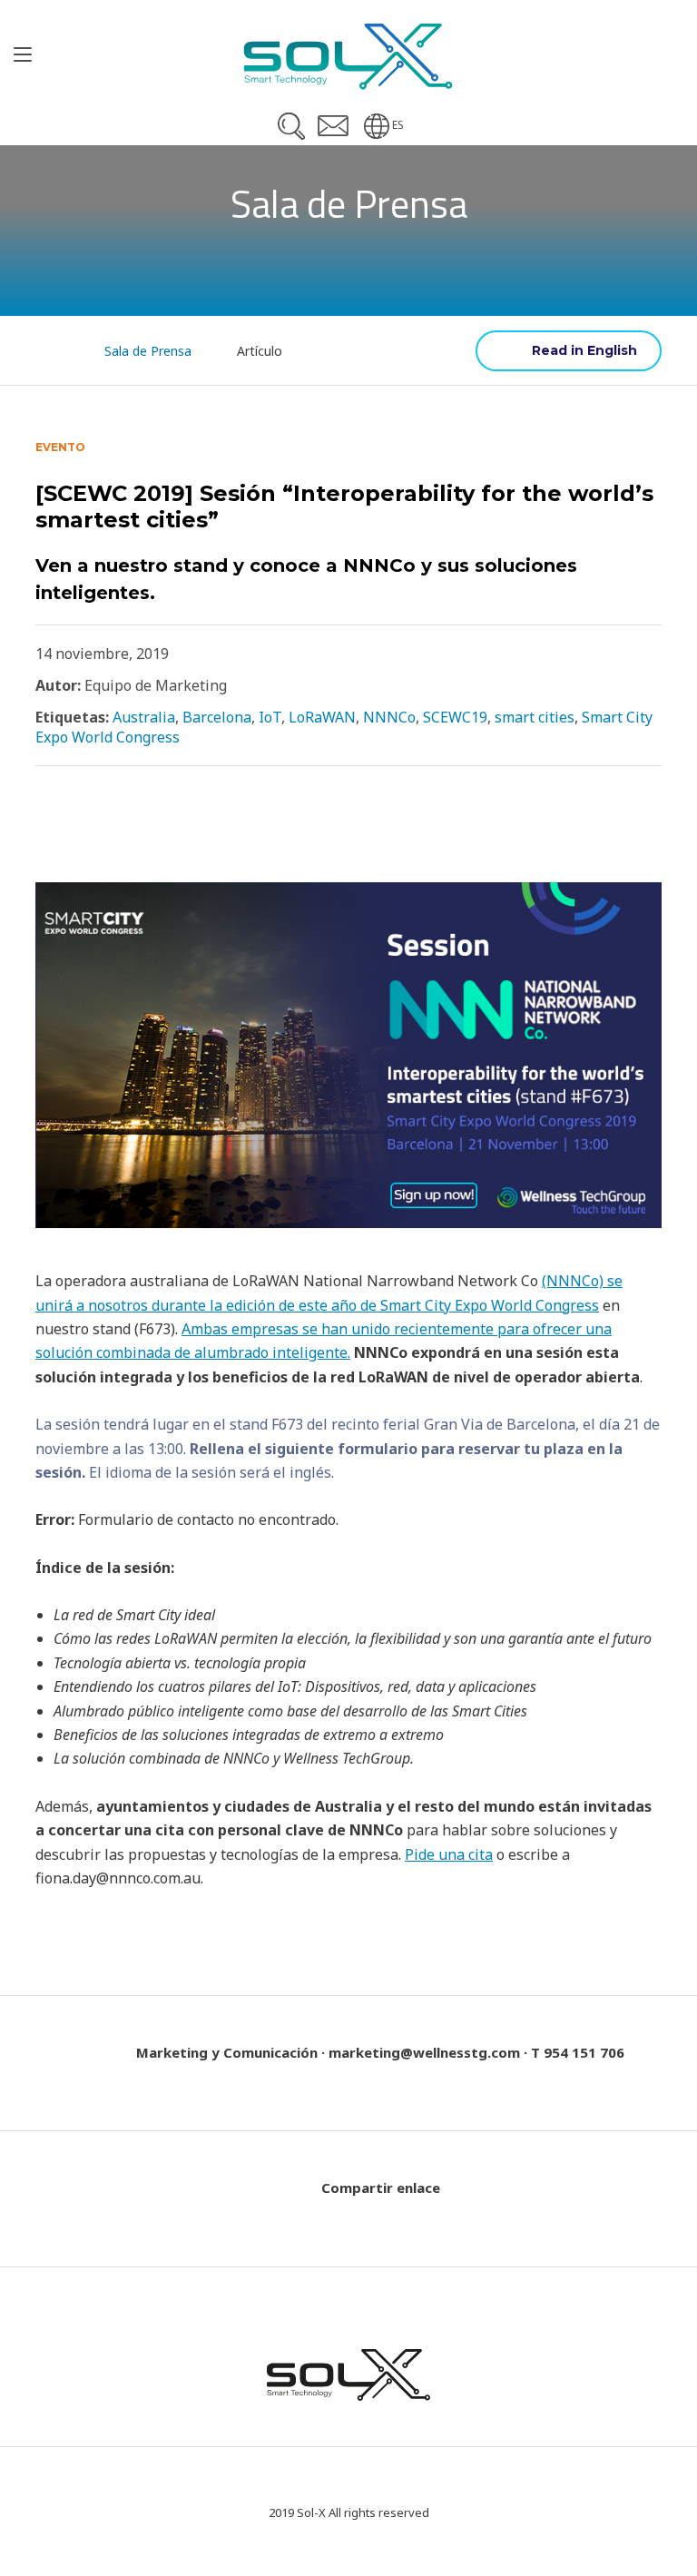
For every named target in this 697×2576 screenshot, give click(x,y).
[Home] (51, 350)
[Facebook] (89, 822)
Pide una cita (449, 1854)
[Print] (232, 824)
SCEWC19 (455, 717)
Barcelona (217, 717)
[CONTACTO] (333, 126)
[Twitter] (46, 822)
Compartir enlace (381, 2188)
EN (569, 351)
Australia (144, 717)
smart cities (535, 717)
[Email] (179, 824)
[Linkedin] (133, 822)
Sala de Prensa (148, 351)
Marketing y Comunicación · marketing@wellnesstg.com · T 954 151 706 (380, 2052)
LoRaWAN (322, 717)
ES (398, 125)
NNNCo (389, 717)
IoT (270, 717)
